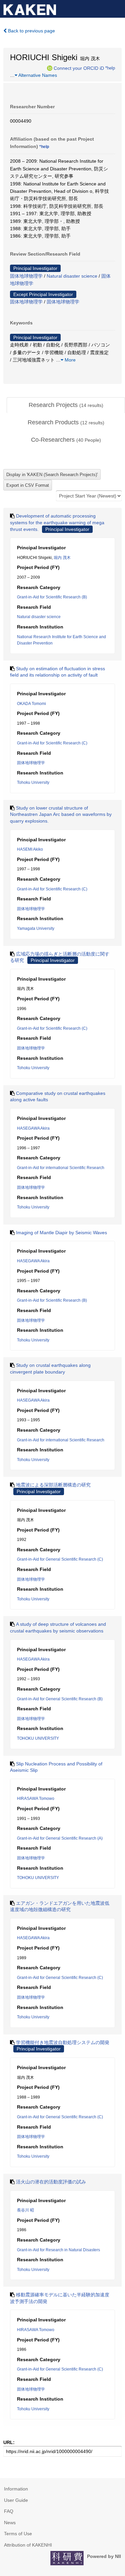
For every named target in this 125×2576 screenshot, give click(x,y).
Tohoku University (33, 782)
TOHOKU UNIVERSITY (38, 1738)
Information (16, 2489)
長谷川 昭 (25, 2210)
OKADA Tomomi (31, 704)
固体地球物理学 (26, 276)
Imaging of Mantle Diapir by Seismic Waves (61, 1233)
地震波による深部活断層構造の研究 (53, 1485)
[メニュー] (117, 8)
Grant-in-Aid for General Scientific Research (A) (60, 1838)
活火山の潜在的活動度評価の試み (51, 2182)
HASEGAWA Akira (33, 1128)
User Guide (16, 2500)
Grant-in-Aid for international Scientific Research (61, 1168)
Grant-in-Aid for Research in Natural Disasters (58, 2250)
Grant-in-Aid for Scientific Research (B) (52, 597)
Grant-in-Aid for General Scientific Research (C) (60, 1559)
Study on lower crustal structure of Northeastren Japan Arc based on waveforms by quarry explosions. (61, 814)
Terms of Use (18, 2534)
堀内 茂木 (62, 558)
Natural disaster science (72, 276)
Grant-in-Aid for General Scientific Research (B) (60, 1699)
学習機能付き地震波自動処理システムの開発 (63, 2042)
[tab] (66, 405)
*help (110, 68)
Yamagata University (36, 928)
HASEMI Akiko (30, 849)
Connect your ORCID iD (79, 68)
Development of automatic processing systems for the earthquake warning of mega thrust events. (57, 522)
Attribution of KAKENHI (28, 2545)
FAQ (9, 2511)
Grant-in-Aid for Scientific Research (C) (52, 743)
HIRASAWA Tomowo (36, 1799)
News (10, 2523)
